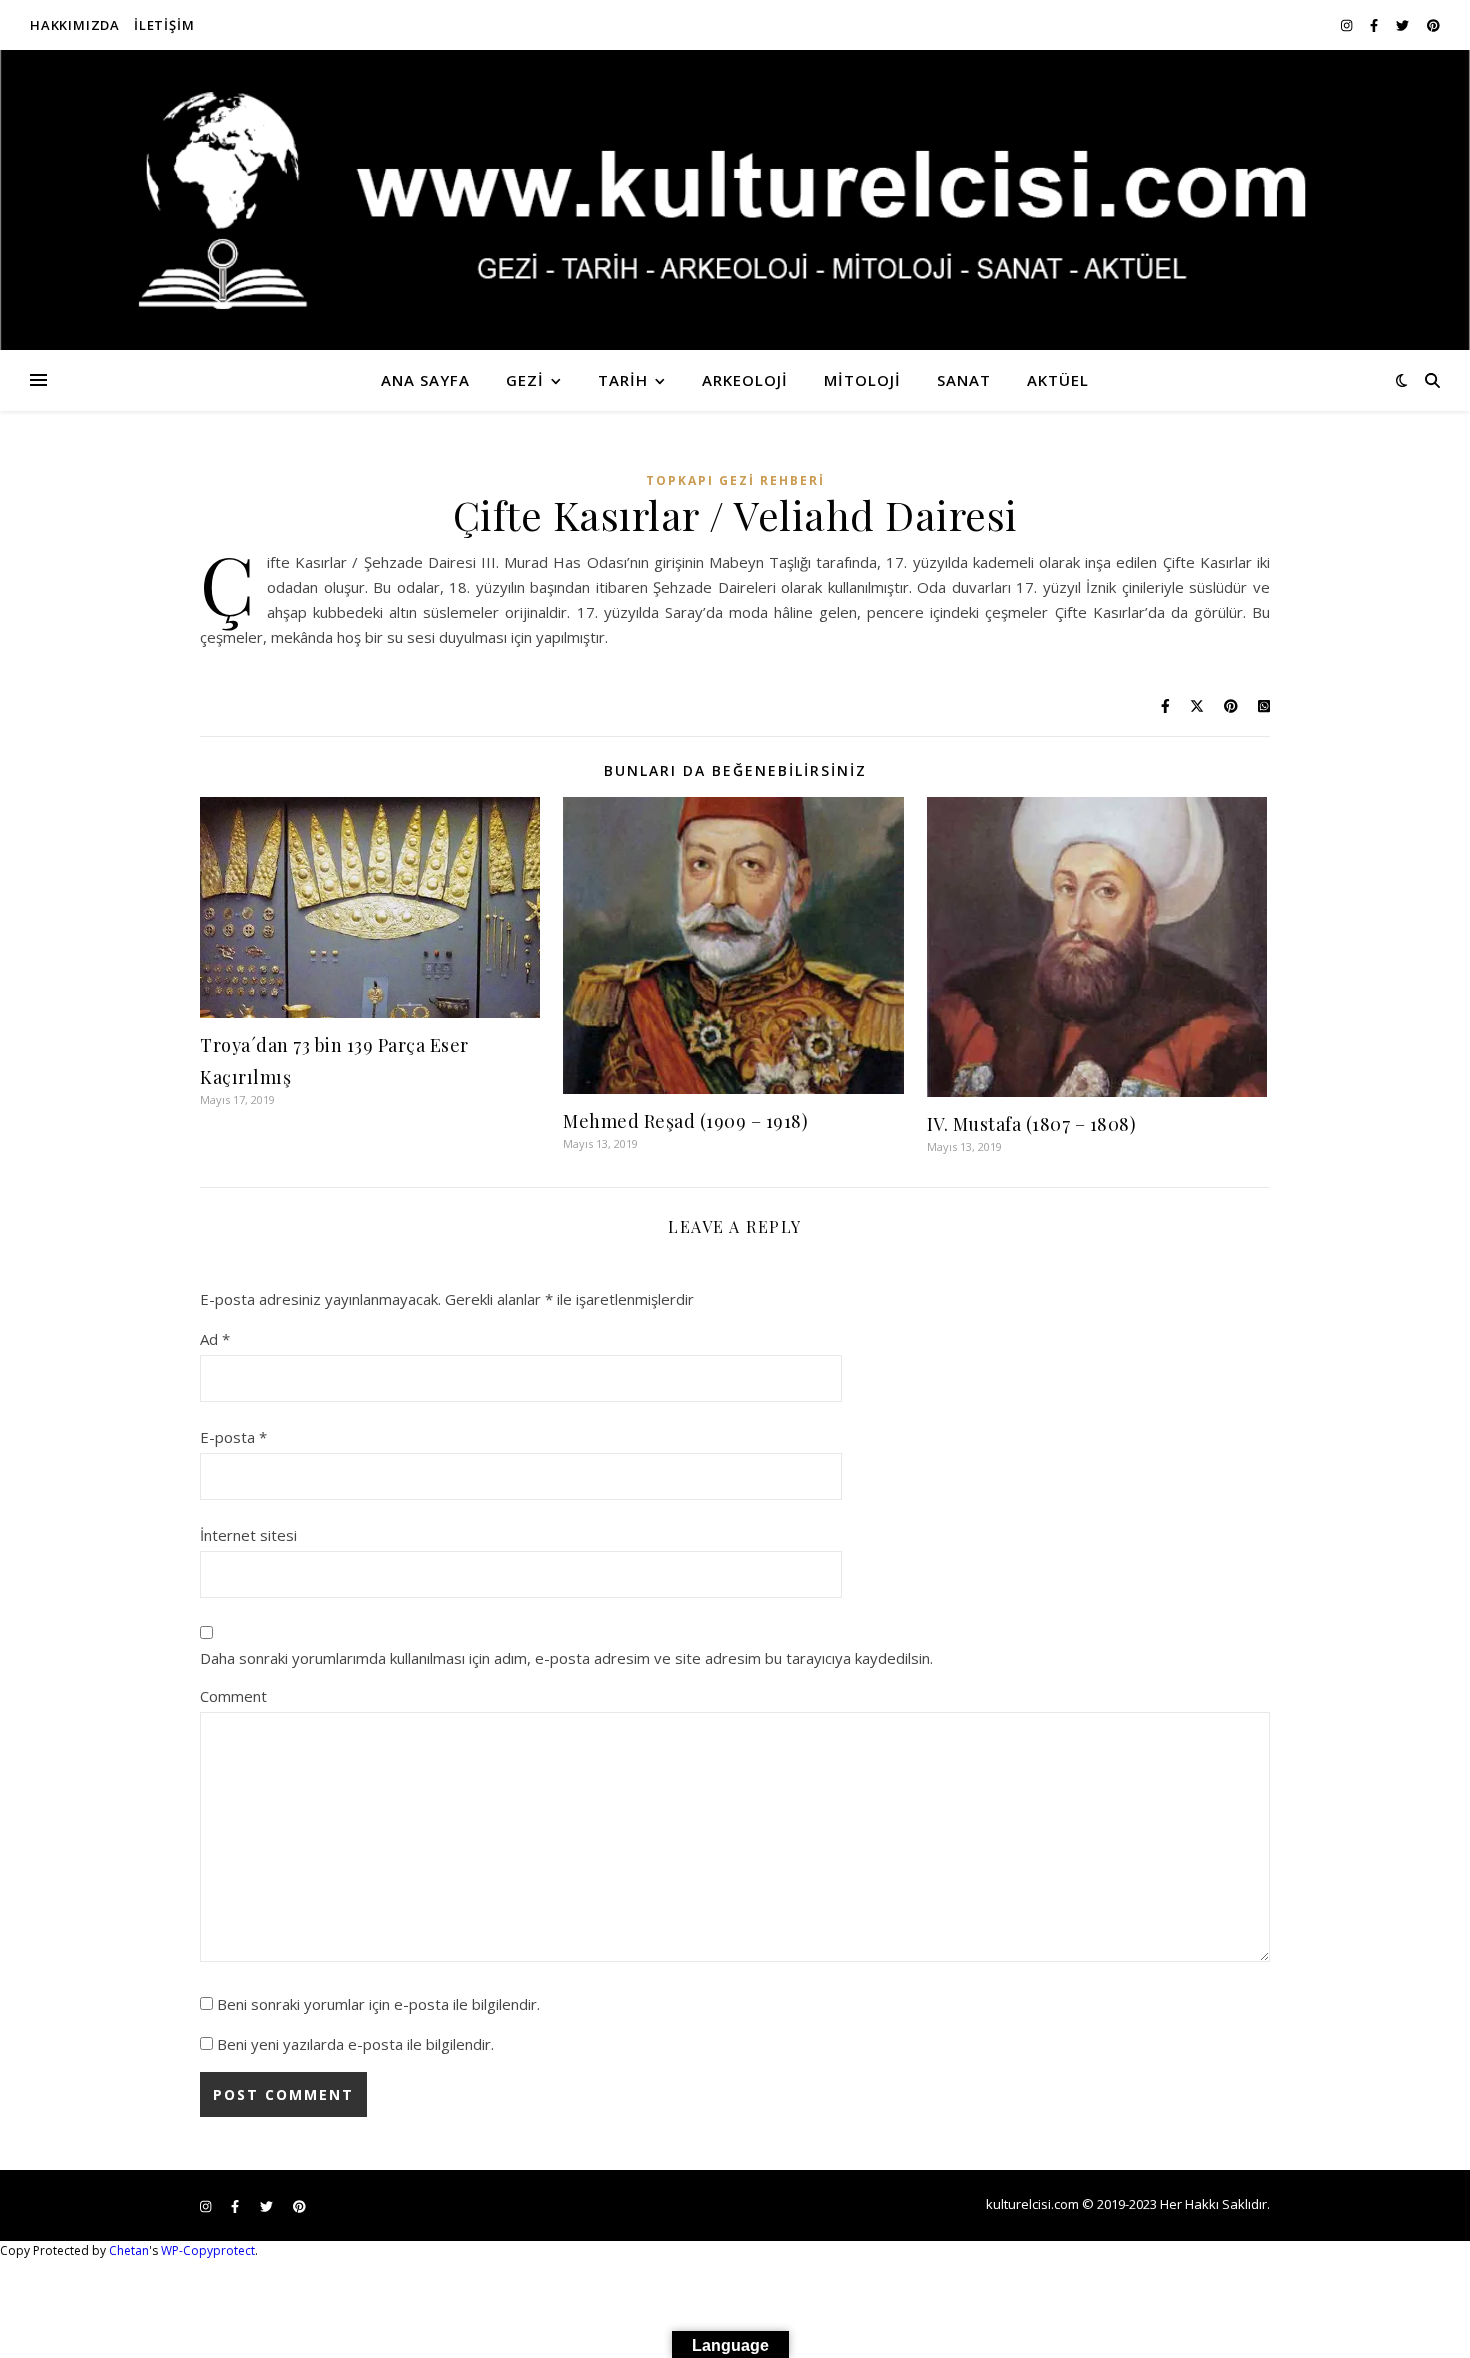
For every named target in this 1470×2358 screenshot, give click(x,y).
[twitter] (1404, 25)
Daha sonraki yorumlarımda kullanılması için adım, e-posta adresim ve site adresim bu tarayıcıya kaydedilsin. (566, 1658)
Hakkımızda (75, 25)
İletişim (164, 25)
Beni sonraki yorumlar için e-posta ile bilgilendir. (378, 2004)
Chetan (129, 2250)
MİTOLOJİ (862, 380)
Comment (233, 1696)
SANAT (964, 380)
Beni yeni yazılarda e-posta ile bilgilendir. (355, 2044)
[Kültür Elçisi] (735, 200)
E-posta (233, 1437)
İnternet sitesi (248, 1535)
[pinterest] (1433, 25)
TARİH (623, 380)
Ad (215, 1339)
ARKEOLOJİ (745, 380)
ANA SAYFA (425, 380)
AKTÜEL (1058, 380)
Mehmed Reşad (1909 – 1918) (685, 1121)
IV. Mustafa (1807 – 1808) (1032, 1124)
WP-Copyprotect (208, 2250)
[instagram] (1348, 25)
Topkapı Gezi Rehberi (735, 480)
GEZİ (525, 380)
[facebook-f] (1375, 25)
